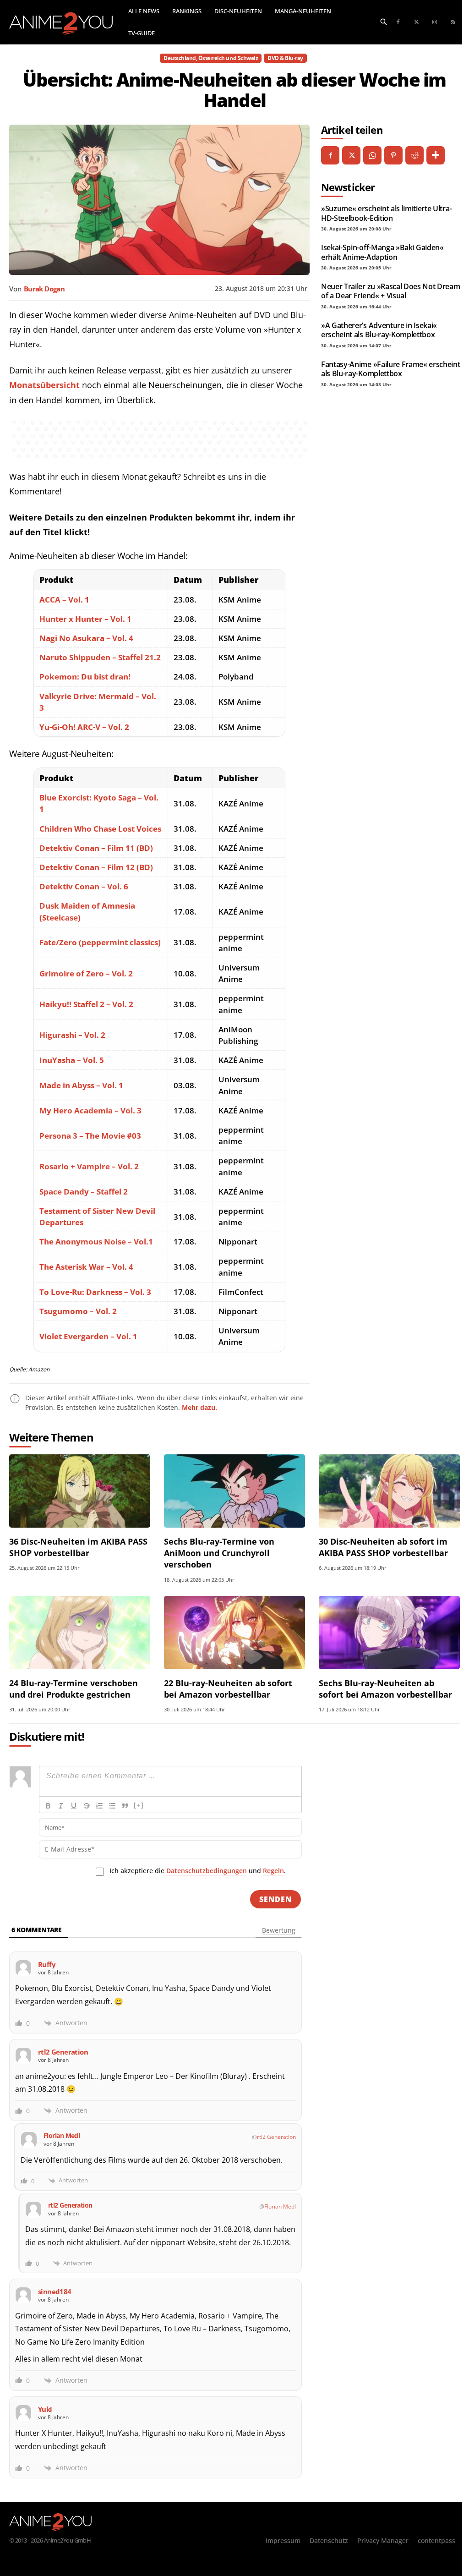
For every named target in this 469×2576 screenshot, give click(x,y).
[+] (139, 1805)
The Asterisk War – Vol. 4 (86, 1267)
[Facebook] (398, 22)
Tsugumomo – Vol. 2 (78, 1311)
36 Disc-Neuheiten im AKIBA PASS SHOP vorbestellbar (78, 1547)
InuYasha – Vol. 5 (72, 1060)
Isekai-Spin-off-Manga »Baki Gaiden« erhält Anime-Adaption (382, 252)
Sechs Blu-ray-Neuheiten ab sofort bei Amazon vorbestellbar (385, 1689)
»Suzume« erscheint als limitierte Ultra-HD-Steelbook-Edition (386, 213)
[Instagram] (435, 22)
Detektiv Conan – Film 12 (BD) (96, 867)
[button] (384, 21)
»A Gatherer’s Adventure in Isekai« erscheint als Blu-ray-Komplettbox (379, 330)
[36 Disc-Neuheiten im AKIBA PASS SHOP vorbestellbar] (80, 1491)
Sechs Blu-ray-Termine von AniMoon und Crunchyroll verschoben (219, 1553)
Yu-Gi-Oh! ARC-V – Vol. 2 (84, 727)
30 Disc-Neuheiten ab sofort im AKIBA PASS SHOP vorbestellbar (383, 1547)
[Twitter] (416, 22)
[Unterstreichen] (74, 1806)
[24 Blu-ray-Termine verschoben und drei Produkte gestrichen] (80, 1633)
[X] (351, 155)
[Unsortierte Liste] (112, 1806)
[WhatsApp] (372, 155)
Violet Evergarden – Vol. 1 (88, 1336)
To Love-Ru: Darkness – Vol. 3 (95, 1292)
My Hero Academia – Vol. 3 (90, 1110)
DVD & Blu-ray (285, 58)
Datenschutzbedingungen (207, 1871)
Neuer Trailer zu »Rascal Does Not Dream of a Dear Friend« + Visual (391, 291)
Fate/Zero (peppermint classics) (100, 942)
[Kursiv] (61, 1806)
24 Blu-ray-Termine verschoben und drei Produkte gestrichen (74, 1689)
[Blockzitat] (125, 1806)
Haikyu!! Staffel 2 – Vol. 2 (86, 1004)
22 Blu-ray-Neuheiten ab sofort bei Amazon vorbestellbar (228, 1689)
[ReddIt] (414, 155)
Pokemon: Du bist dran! (85, 677)
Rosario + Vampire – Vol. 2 (89, 1166)
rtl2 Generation (276, 2137)
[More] (436, 155)
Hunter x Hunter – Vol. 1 (85, 619)
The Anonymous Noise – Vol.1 (96, 1241)
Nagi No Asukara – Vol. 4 (86, 638)
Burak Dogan (44, 289)
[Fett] (48, 1806)
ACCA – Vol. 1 (64, 600)
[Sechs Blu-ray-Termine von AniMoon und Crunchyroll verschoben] (234, 1491)
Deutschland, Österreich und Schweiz (211, 58)
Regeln (273, 1871)
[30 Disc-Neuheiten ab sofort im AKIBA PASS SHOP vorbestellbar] (389, 1491)
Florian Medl (280, 2206)
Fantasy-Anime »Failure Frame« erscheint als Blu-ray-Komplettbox (391, 369)
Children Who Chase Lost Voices (100, 829)
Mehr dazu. (199, 1407)
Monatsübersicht (44, 385)
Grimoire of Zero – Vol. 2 (86, 973)
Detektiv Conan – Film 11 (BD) (96, 848)
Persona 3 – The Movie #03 (90, 1136)
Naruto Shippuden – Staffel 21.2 (100, 657)
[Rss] (453, 22)
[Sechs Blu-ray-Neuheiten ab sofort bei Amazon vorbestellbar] (389, 1633)
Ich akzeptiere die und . (198, 1871)
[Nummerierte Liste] (99, 1806)
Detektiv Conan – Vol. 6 (84, 886)
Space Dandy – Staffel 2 (84, 1192)
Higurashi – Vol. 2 (72, 1035)
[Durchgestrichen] (87, 1806)
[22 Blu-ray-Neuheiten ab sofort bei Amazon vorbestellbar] (234, 1633)
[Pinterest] (393, 155)
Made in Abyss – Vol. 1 (81, 1085)
